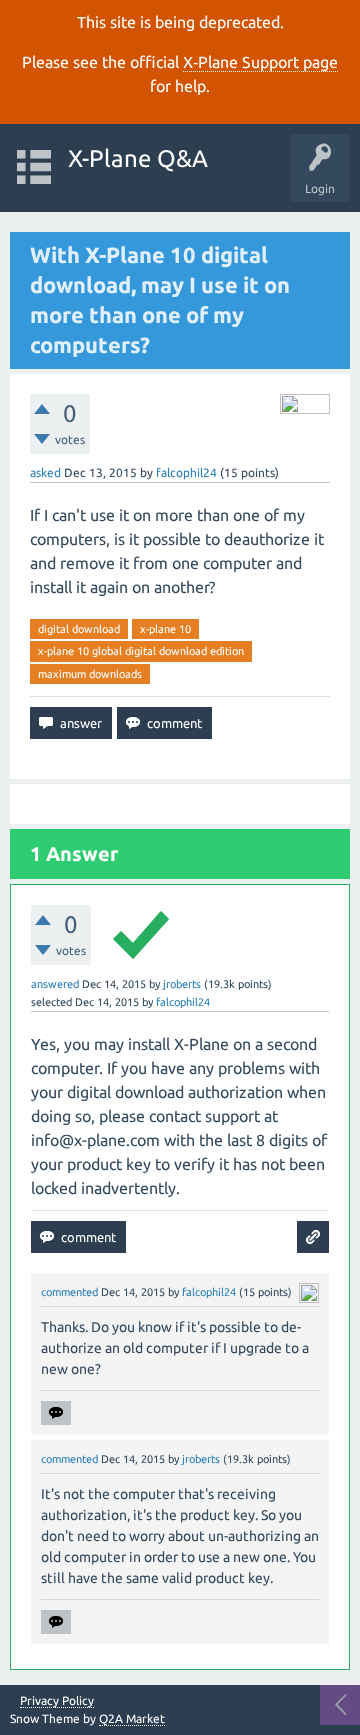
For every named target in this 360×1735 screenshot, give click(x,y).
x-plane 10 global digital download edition (141, 651)
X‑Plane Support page (260, 62)
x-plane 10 (165, 629)
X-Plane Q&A (138, 158)
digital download (79, 629)
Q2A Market (132, 1718)
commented (69, 1292)
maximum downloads (90, 674)
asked (45, 472)
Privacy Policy (57, 1701)
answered (55, 984)
